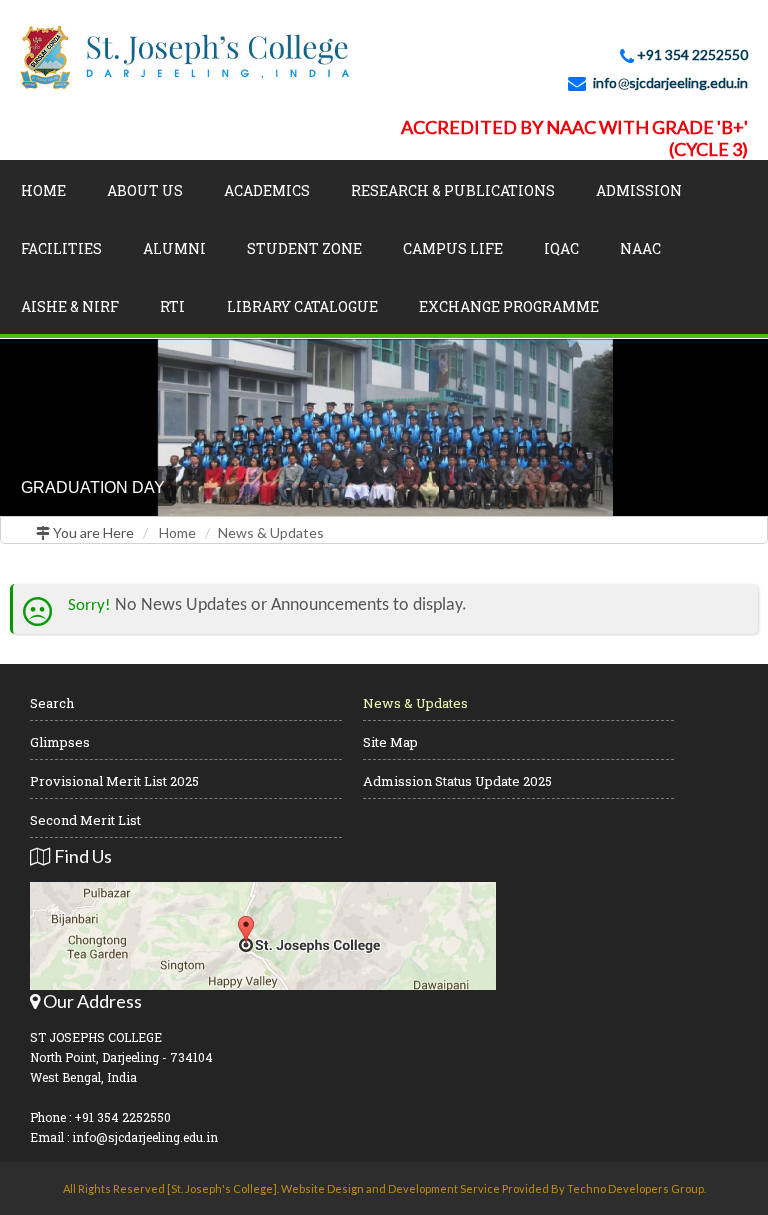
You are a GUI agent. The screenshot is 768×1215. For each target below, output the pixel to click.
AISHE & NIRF (70, 306)
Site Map (390, 742)
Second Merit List (85, 820)
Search (52, 703)
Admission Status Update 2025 (457, 781)
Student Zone (304, 248)
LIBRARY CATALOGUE (302, 306)
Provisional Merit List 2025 (114, 781)
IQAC (561, 248)
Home (43, 190)
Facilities (61, 248)
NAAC (640, 248)
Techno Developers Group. (636, 1188)
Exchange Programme (509, 306)
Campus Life (453, 248)
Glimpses (60, 742)
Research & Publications (453, 190)
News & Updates (271, 532)
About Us (145, 190)
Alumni (174, 248)
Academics (267, 190)
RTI (172, 306)
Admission (639, 190)
